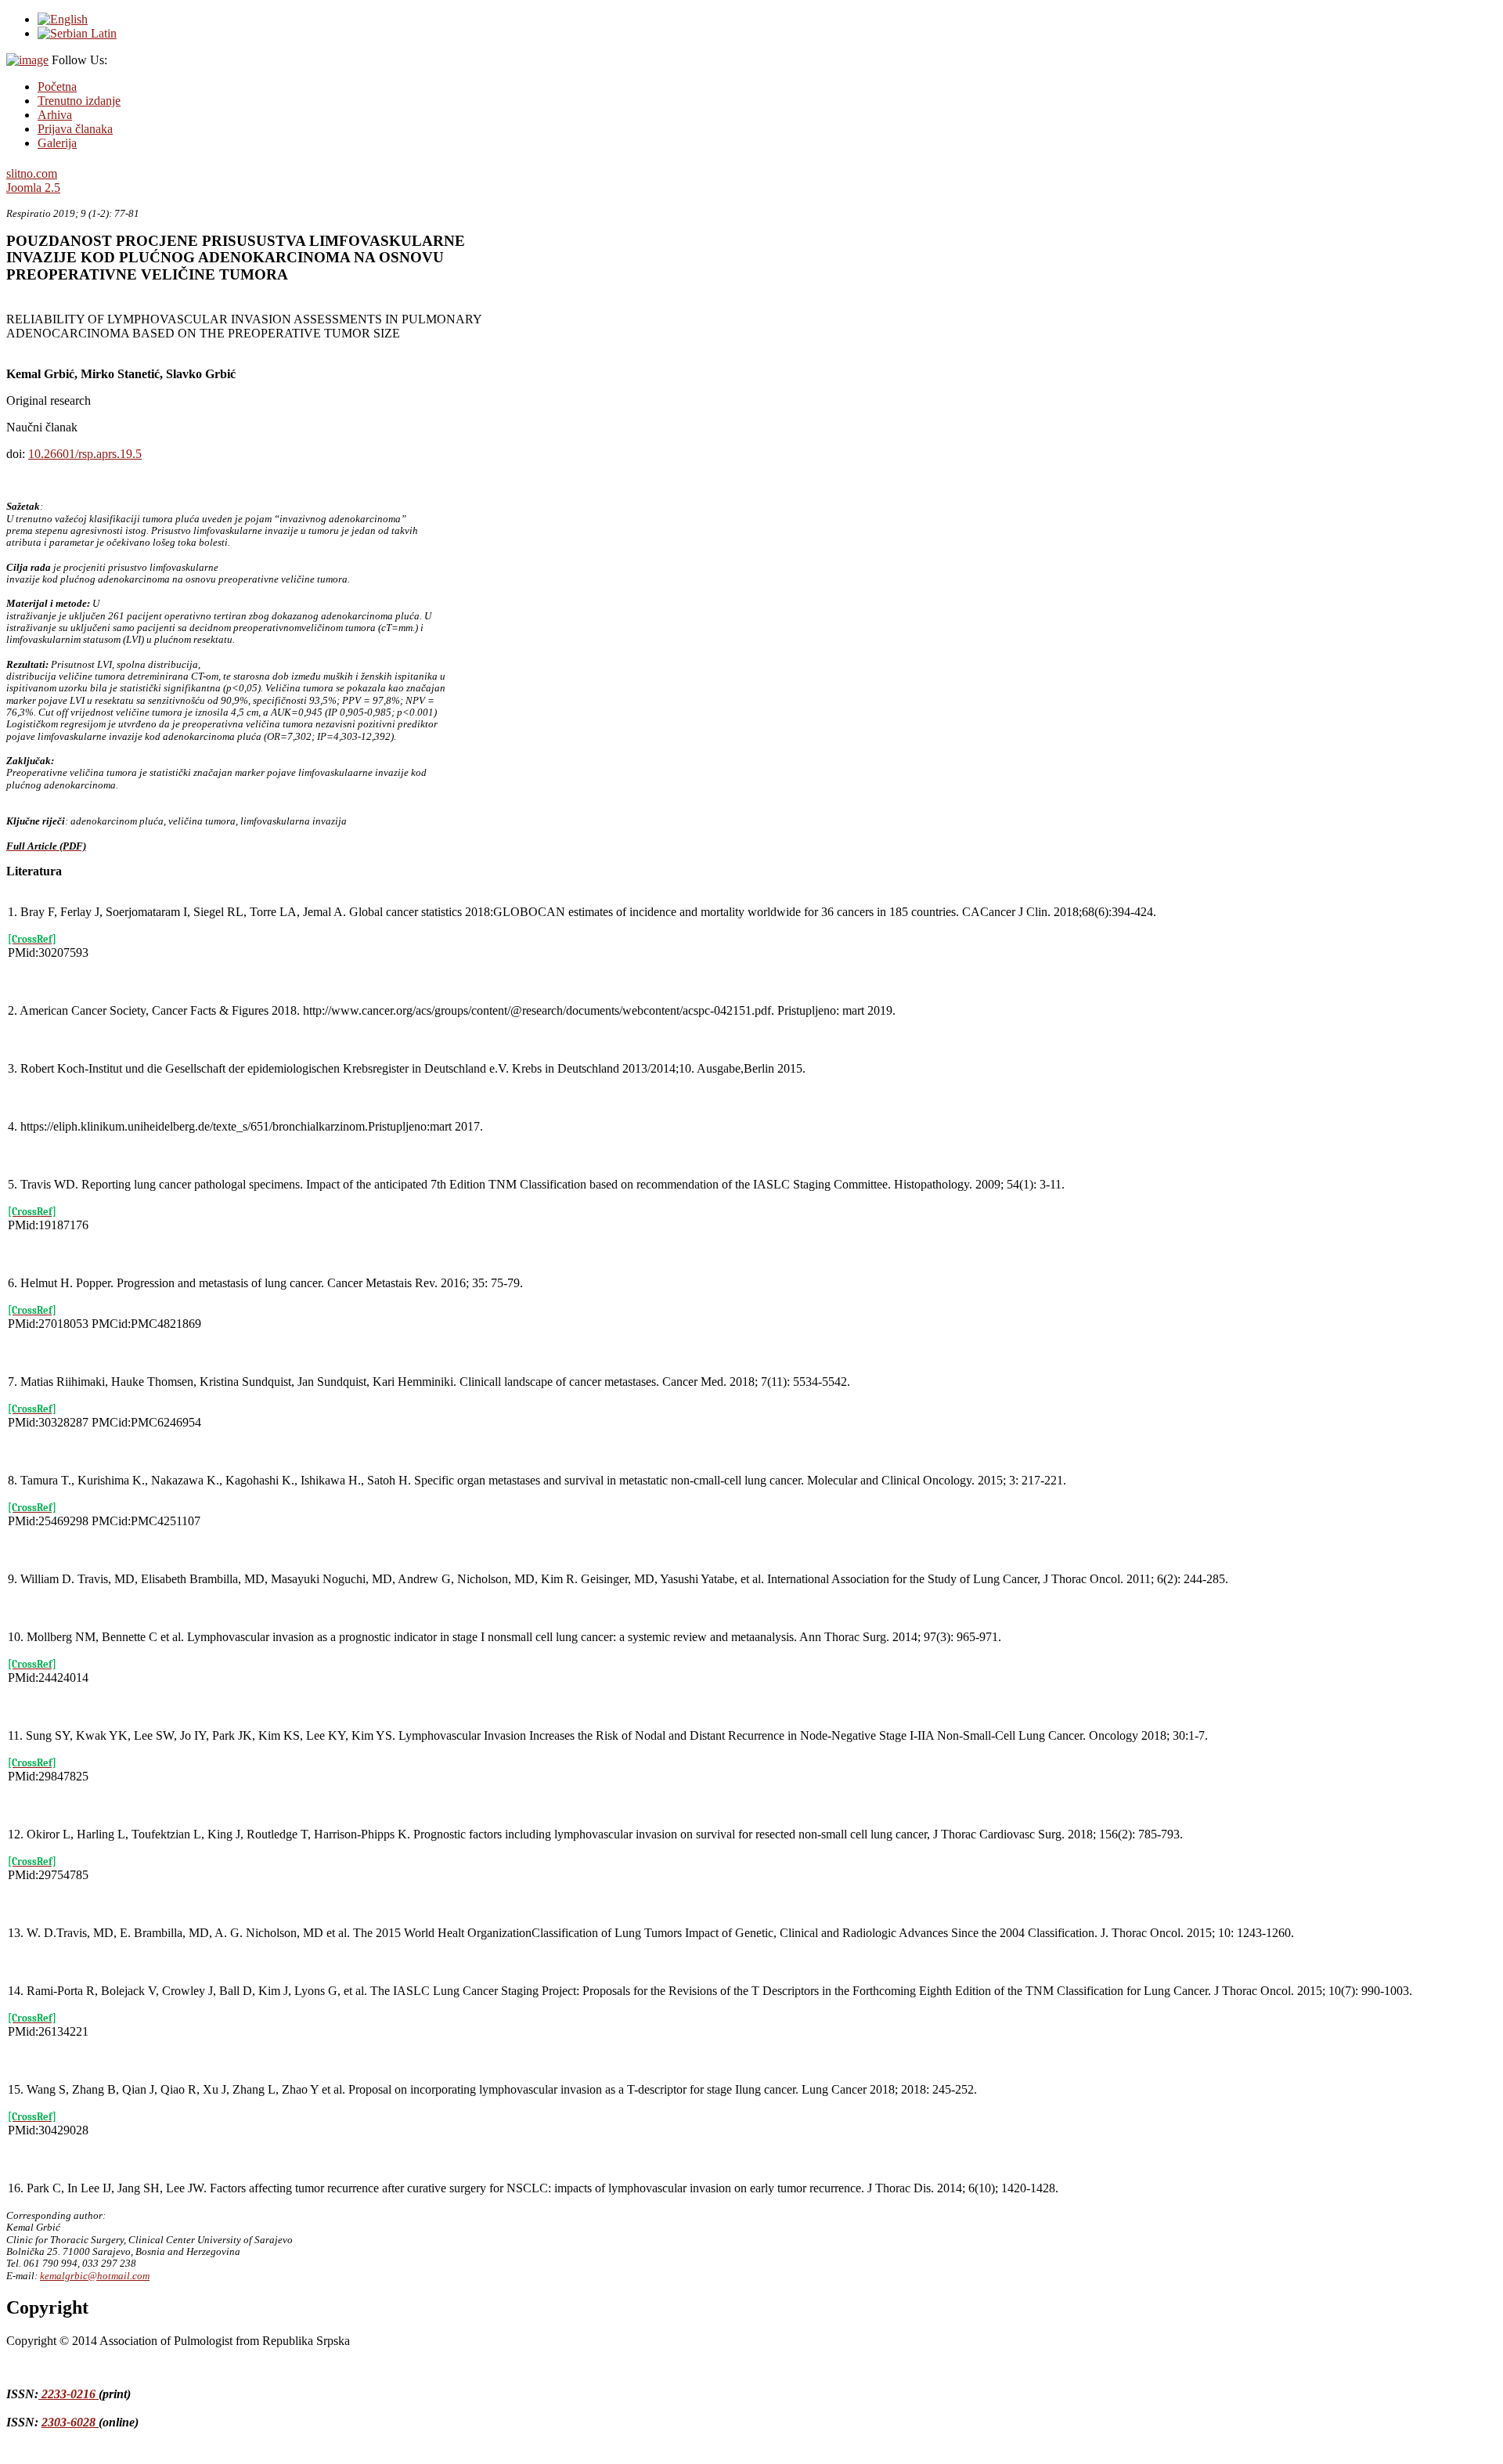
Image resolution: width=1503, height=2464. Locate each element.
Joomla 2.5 (33, 188)
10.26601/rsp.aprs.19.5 (85, 454)
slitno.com (32, 173)
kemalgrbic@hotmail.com (95, 2276)
